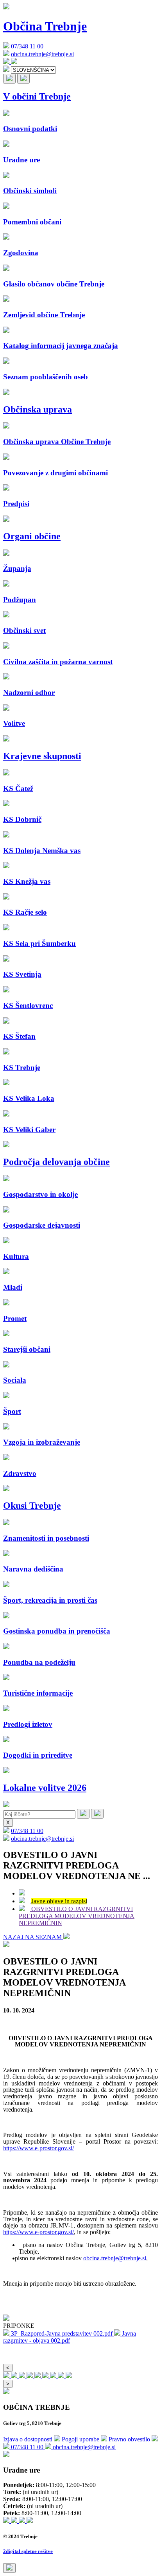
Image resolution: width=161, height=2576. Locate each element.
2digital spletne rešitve (28, 2551)
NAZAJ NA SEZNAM (33, 1937)
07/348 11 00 (27, 46)
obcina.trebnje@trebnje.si (42, 54)
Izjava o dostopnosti (29, 2439)
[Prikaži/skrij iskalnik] (9, 79)
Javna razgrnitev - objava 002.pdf (70, 2337)
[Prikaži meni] (23, 79)
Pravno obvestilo (130, 2439)
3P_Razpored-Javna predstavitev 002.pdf (62, 2333)
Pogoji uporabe (81, 2439)
